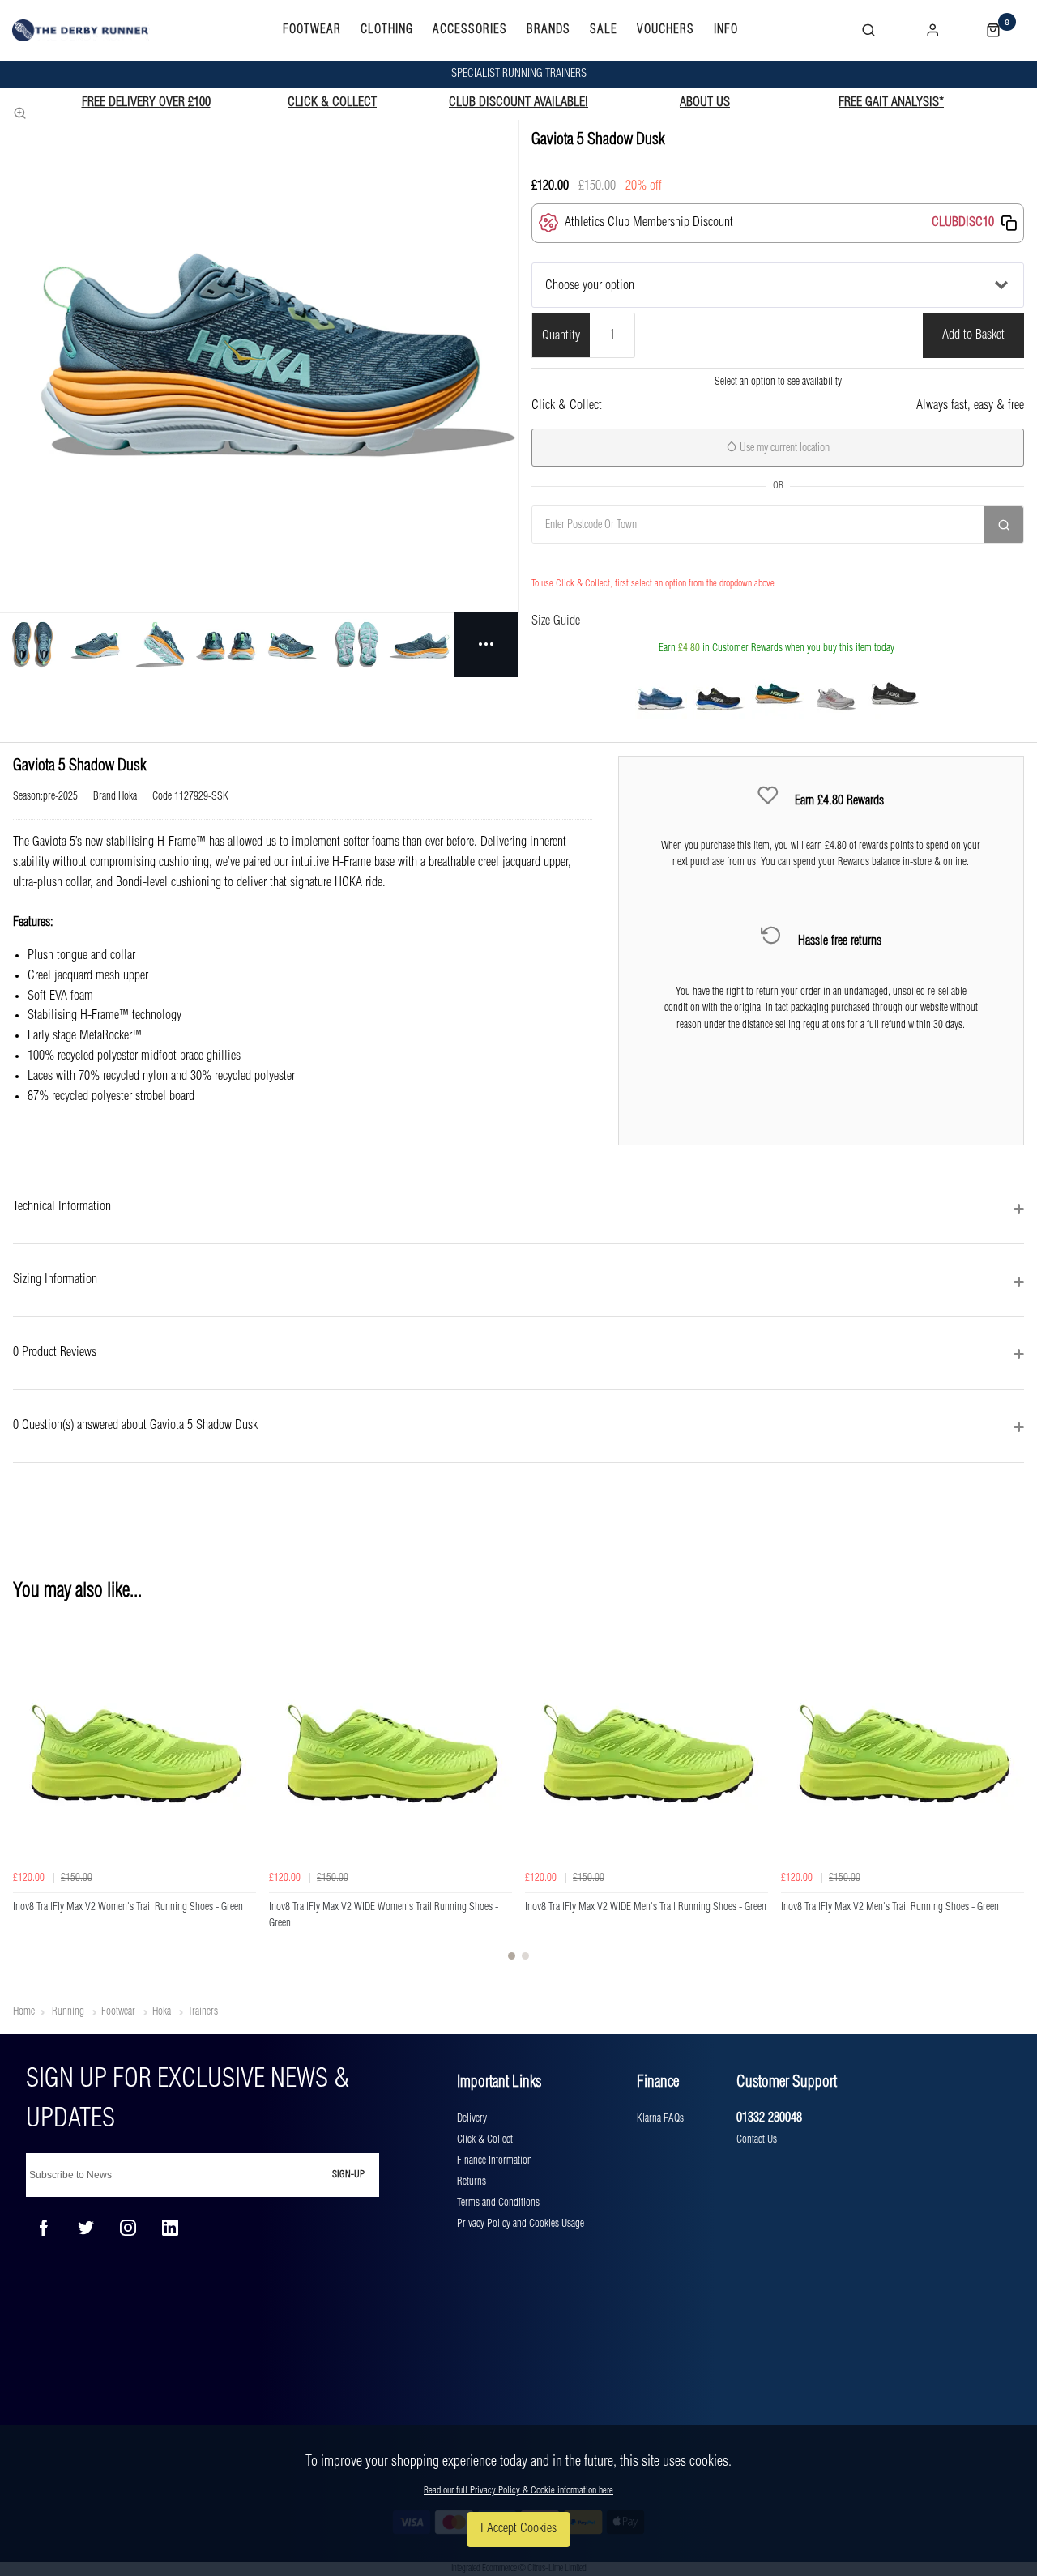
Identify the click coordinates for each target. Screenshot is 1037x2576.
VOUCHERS (666, 30)
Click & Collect (485, 2139)
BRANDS (548, 30)
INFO (726, 30)
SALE (604, 30)
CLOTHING (387, 30)
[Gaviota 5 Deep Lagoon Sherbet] (778, 693)
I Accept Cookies (518, 2529)
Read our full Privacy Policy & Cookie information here (518, 2491)
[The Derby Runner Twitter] (86, 2228)
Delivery (472, 2118)
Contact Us (757, 2139)
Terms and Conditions (498, 2203)
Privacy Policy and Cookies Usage (521, 2224)
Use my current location (783, 448)
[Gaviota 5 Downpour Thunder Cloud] (661, 693)
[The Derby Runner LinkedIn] (170, 2228)
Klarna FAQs (660, 2118)
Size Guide (556, 621)
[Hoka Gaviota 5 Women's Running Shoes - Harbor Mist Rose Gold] (836, 693)
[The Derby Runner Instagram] (128, 2228)
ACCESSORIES (470, 30)
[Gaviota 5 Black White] (894, 693)
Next (1009, 1796)
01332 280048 (769, 2118)
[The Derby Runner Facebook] (44, 2228)
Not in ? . (616, 560)
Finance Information (495, 2160)
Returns (472, 2181)
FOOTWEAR (312, 30)
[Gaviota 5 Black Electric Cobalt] (719, 693)
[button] (1009, 223)
